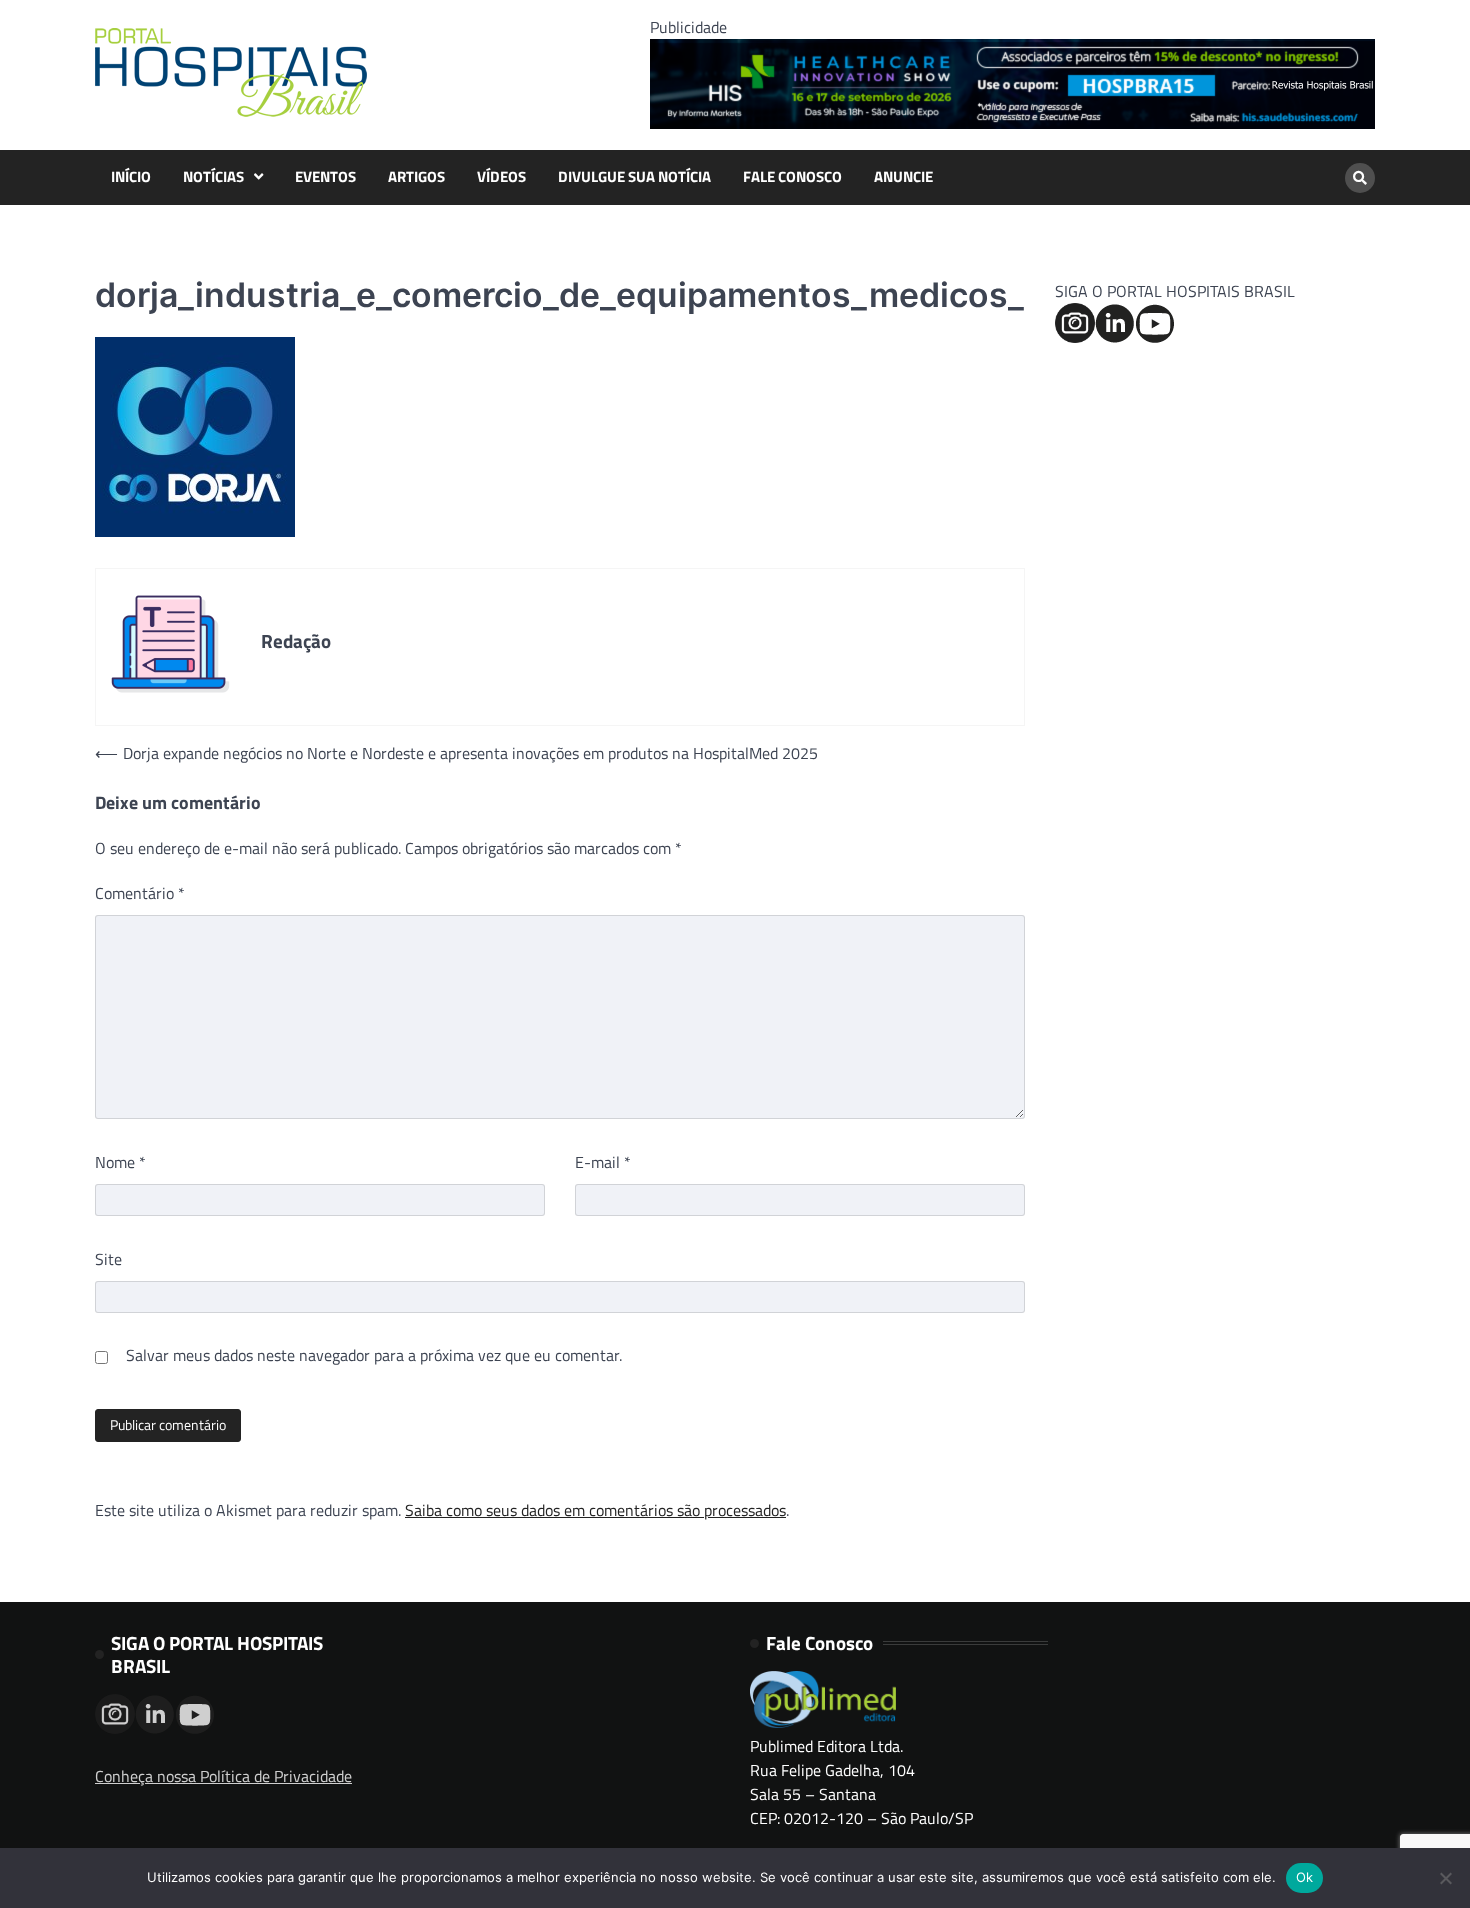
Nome (120, 1162)
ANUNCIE (903, 177)
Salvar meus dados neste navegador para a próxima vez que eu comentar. (374, 1355)
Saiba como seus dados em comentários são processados (595, 1510)
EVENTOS (325, 177)
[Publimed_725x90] (1012, 123)
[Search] (1360, 178)
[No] (1445, 1878)
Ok (1305, 1877)
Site (108, 1259)
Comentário (140, 893)
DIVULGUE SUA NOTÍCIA (634, 177)
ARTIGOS (416, 177)
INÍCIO (131, 177)
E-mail (603, 1162)
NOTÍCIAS (213, 177)
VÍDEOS (501, 177)
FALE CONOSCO (792, 177)
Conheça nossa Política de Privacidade (223, 1776)
